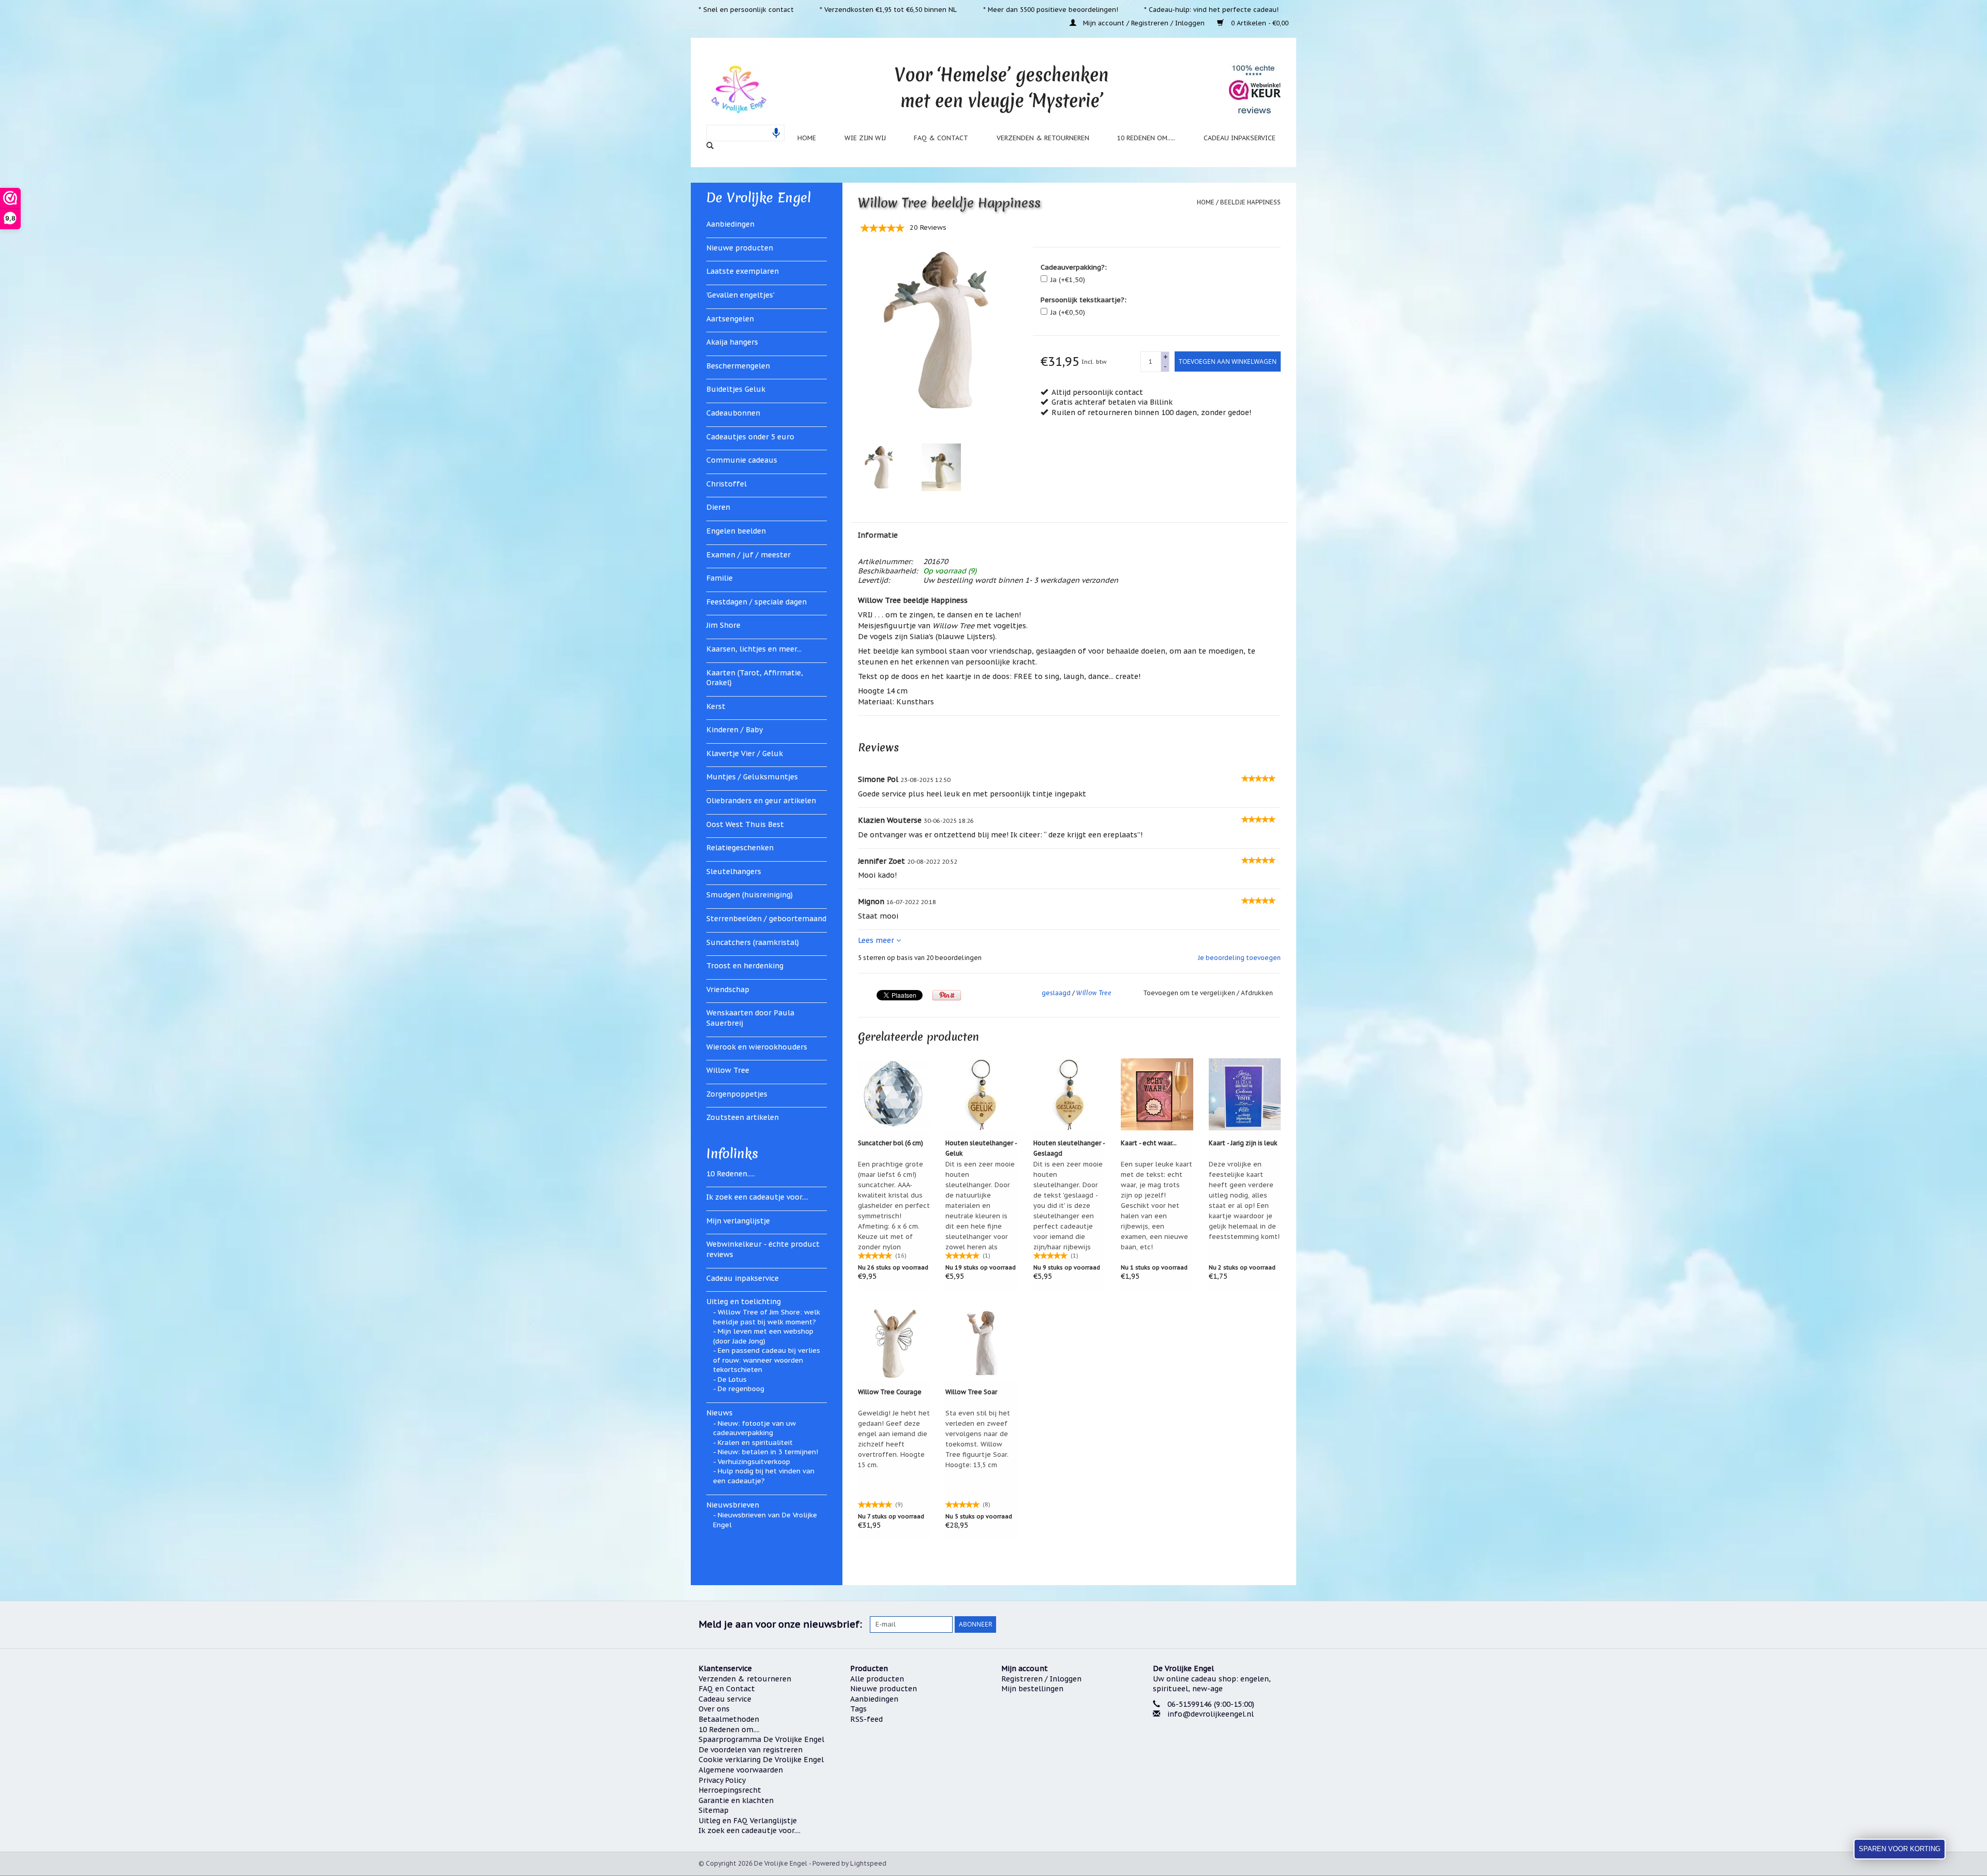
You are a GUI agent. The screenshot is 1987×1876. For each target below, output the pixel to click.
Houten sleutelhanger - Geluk (981, 1148)
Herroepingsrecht (730, 1790)
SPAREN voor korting (1900, 1849)
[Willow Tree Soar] (982, 1343)
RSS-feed (866, 1719)
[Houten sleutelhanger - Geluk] (982, 1094)
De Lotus (732, 1379)
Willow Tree (728, 1070)
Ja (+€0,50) (1068, 312)
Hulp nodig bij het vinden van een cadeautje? (764, 1476)
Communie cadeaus (742, 460)
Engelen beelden (736, 531)
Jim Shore (723, 625)
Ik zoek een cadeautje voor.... (757, 1197)
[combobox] (745, 133)
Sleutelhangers (734, 871)
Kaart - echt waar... (1149, 1143)
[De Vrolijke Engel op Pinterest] (1243, 1624)
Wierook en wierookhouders (757, 1047)
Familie (720, 578)
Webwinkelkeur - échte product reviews (763, 1249)
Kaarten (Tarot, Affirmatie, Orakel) (755, 678)
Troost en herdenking (745, 966)
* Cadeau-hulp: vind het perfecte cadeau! (1211, 9)
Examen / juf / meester (748, 555)
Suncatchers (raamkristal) (753, 942)
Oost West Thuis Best (745, 824)
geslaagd (1056, 993)
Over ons (714, 1709)
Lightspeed (868, 1863)
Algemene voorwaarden (741, 1770)
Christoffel (726, 484)
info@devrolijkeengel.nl (1211, 1714)
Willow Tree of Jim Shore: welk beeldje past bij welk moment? (767, 1317)
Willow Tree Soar (971, 1392)
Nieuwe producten (740, 248)
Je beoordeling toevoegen (1239, 958)
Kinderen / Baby (735, 730)
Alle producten (877, 1679)
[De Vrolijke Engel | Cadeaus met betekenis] (739, 89)
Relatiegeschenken (740, 848)
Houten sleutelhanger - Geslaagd (1069, 1148)
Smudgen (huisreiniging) (750, 895)
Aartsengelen (730, 319)
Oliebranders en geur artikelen (761, 801)
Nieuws (720, 1413)
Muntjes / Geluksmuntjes (752, 777)
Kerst (716, 706)
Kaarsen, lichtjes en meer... (754, 649)
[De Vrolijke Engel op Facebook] (1206, 1624)
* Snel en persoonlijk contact (746, 9)
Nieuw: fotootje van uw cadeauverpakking (754, 1428)
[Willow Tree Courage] (894, 1343)
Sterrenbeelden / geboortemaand (766, 919)
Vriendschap (728, 989)
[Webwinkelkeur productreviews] (1255, 89)
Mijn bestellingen (1032, 1689)
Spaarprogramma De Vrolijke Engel (761, 1739)
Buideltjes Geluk (736, 389)
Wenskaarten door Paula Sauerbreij (750, 1018)
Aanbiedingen (730, 224)
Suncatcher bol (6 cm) (891, 1143)
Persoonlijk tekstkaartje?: (1084, 300)
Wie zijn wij (865, 138)
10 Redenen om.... (729, 1730)
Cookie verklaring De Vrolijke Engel (761, 1760)
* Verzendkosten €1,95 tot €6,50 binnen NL (888, 9)
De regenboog (741, 1389)
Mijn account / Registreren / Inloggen (1144, 23)
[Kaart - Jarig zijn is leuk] (1245, 1094)
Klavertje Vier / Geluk (745, 754)
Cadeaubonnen (733, 413)
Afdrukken (1257, 993)
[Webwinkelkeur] (1221, 1753)
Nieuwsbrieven (733, 1505)
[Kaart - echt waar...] (1157, 1094)
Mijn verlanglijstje (738, 1221)
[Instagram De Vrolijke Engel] (1280, 1624)
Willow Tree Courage (890, 1392)
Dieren (718, 507)
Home (807, 138)
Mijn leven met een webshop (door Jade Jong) (763, 1336)
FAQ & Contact (941, 138)
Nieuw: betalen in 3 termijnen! (768, 1452)
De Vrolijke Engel (759, 198)
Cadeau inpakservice (1240, 138)
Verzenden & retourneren (1043, 138)
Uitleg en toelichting (744, 1302)
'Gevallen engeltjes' (740, 295)
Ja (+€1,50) (1068, 280)
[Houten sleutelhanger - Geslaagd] (1070, 1094)
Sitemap (714, 1810)
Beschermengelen (738, 366)
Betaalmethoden (729, 1719)
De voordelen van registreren (751, 1750)
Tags (858, 1709)
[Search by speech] (776, 133)
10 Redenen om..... (1146, 138)
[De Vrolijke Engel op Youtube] (1262, 1624)
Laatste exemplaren (743, 271)
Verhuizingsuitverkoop (754, 1462)
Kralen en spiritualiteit (755, 1443)
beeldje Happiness (1250, 202)
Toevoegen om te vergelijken (1190, 993)
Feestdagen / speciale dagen (757, 602)
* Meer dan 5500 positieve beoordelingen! (1051, 9)
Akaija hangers (732, 342)
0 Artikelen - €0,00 (1259, 23)
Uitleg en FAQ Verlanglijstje (748, 1821)
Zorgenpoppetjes (737, 1094)
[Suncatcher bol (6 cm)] (894, 1094)
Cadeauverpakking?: (1074, 267)
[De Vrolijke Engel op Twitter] (1224, 1624)
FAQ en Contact (727, 1689)
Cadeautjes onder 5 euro (750, 437)
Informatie (878, 535)
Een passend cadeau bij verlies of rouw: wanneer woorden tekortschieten (767, 1360)
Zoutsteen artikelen (743, 1117)
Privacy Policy (722, 1780)
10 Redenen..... (731, 1174)
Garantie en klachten (736, 1800)
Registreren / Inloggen (1041, 1679)
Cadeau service (725, 1699)
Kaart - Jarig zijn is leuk (1243, 1143)
